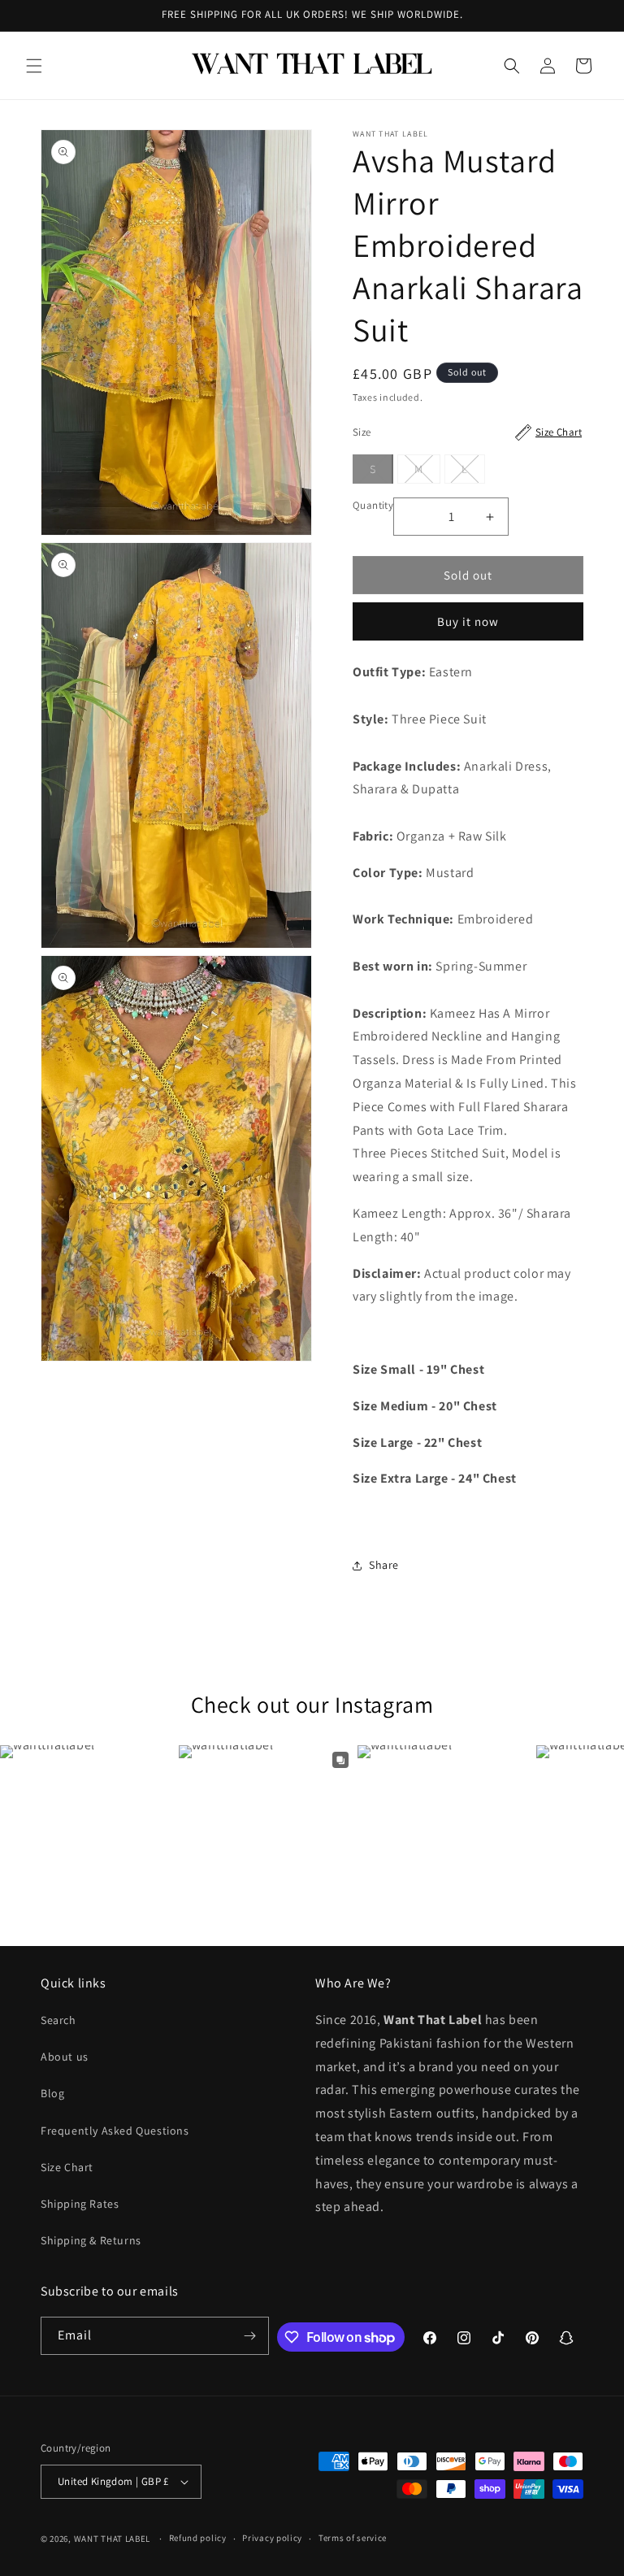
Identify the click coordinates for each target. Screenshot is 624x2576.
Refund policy (198, 2538)
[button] (34, 66)
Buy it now (468, 621)
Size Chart (67, 2167)
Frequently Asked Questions (115, 2131)
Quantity (373, 505)
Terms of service (353, 2538)
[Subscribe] (250, 2336)
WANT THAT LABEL (113, 2539)
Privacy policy (272, 2538)
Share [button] (384, 1565)
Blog (52, 2093)
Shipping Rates (80, 2204)
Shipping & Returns (91, 2240)
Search (58, 2020)
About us (65, 2057)
